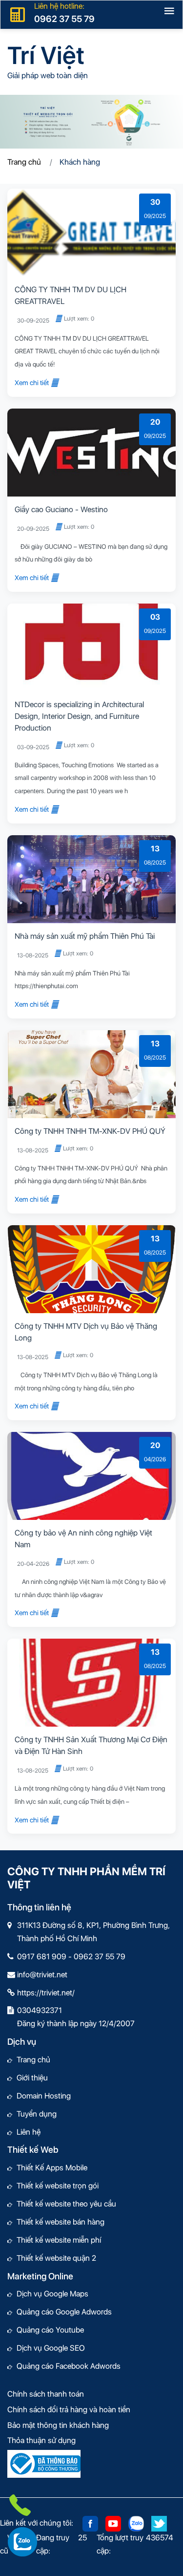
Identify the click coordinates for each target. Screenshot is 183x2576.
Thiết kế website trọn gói (55, 2186)
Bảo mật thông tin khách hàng (58, 2425)
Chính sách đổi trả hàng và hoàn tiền (69, 2410)
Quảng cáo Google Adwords (62, 2312)
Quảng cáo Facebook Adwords (66, 2366)
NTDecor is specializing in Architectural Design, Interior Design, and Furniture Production (79, 716)
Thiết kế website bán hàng (58, 2222)
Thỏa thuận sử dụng (41, 2440)
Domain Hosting (41, 2096)
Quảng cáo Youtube (48, 2330)
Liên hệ (26, 2132)
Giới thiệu (30, 2078)
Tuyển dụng (34, 2114)
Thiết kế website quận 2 (54, 2258)
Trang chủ (24, 162)
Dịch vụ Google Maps (50, 2294)
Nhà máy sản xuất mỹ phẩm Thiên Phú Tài (85, 936)
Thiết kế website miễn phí (57, 2240)
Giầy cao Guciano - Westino (61, 509)
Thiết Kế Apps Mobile (50, 2168)
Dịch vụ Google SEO (49, 2348)
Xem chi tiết (32, 383)
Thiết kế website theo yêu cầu (64, 2204)
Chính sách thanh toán (46, 2394)
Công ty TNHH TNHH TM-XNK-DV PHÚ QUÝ (90, 1131)
